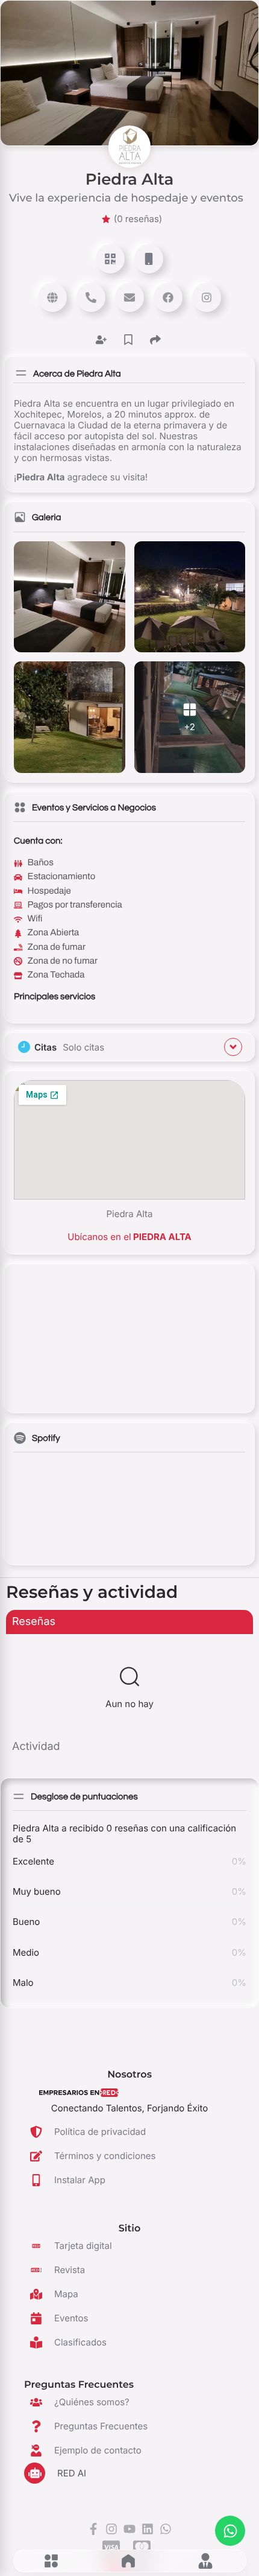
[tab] (129, 1622)
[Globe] (52, 297)
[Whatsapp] (230, 2531)
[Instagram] (207, 297)
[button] (51, 2561)
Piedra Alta (129, 179)
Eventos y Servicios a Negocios (94, 808)
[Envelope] (129, 297)
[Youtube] (129, 2529)
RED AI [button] (72, 2473)
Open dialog (110, 259)
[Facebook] (168, 297)
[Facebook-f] (93, 2529)
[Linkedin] (148, 2529)
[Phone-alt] (91, 297)
